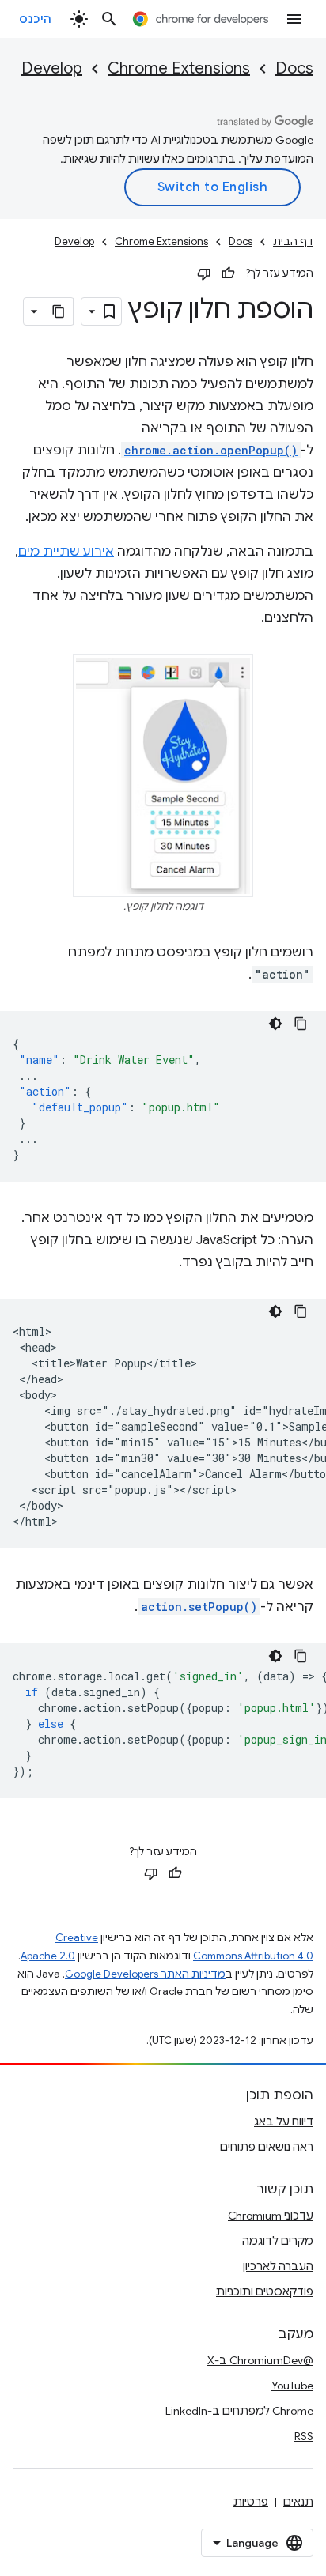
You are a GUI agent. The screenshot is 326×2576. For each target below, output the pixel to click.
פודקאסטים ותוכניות (265, 2291)
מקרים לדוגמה (278, 2241)
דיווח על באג (284, 2122)
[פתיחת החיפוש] (109, 19)
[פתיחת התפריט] (294, 19)
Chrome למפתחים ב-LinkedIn (239, 2411)
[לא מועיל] (204, 273)
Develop (52, 68)
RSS (304, 2436)
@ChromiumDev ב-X (260, 2360)
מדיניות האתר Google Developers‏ (145, 1974)
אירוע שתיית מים (66, 552)
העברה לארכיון (278, 2266)
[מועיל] (228, 273)
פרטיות (251, 2502)
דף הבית (293, 241)
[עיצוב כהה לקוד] (275, 1024)
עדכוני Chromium (271, 2216)
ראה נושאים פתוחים (267, 2147)
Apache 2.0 (48, 1956)
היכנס (36, 19)
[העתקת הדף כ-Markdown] (59, 311)
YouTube (292, 2386)
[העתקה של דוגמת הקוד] (301, 1024)
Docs (294, 68)
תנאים (298, 2502)
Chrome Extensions (179, 68)
